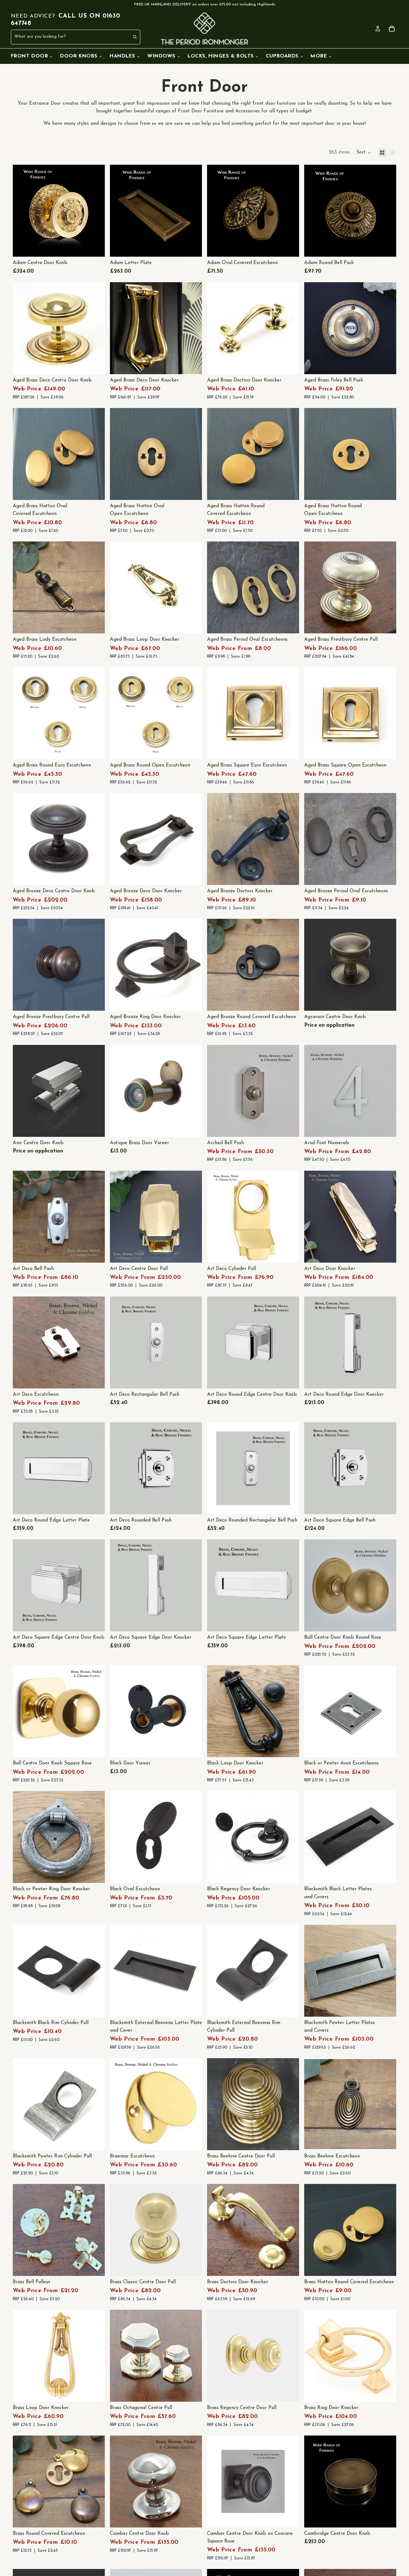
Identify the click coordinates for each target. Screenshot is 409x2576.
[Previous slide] (22, 211)
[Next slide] (95, 211)
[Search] (135, 37)
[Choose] (95, 247)
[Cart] (392, 29)
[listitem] (321, 56)
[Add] (95, 364)
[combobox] (62, 37)
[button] (364, 153)
